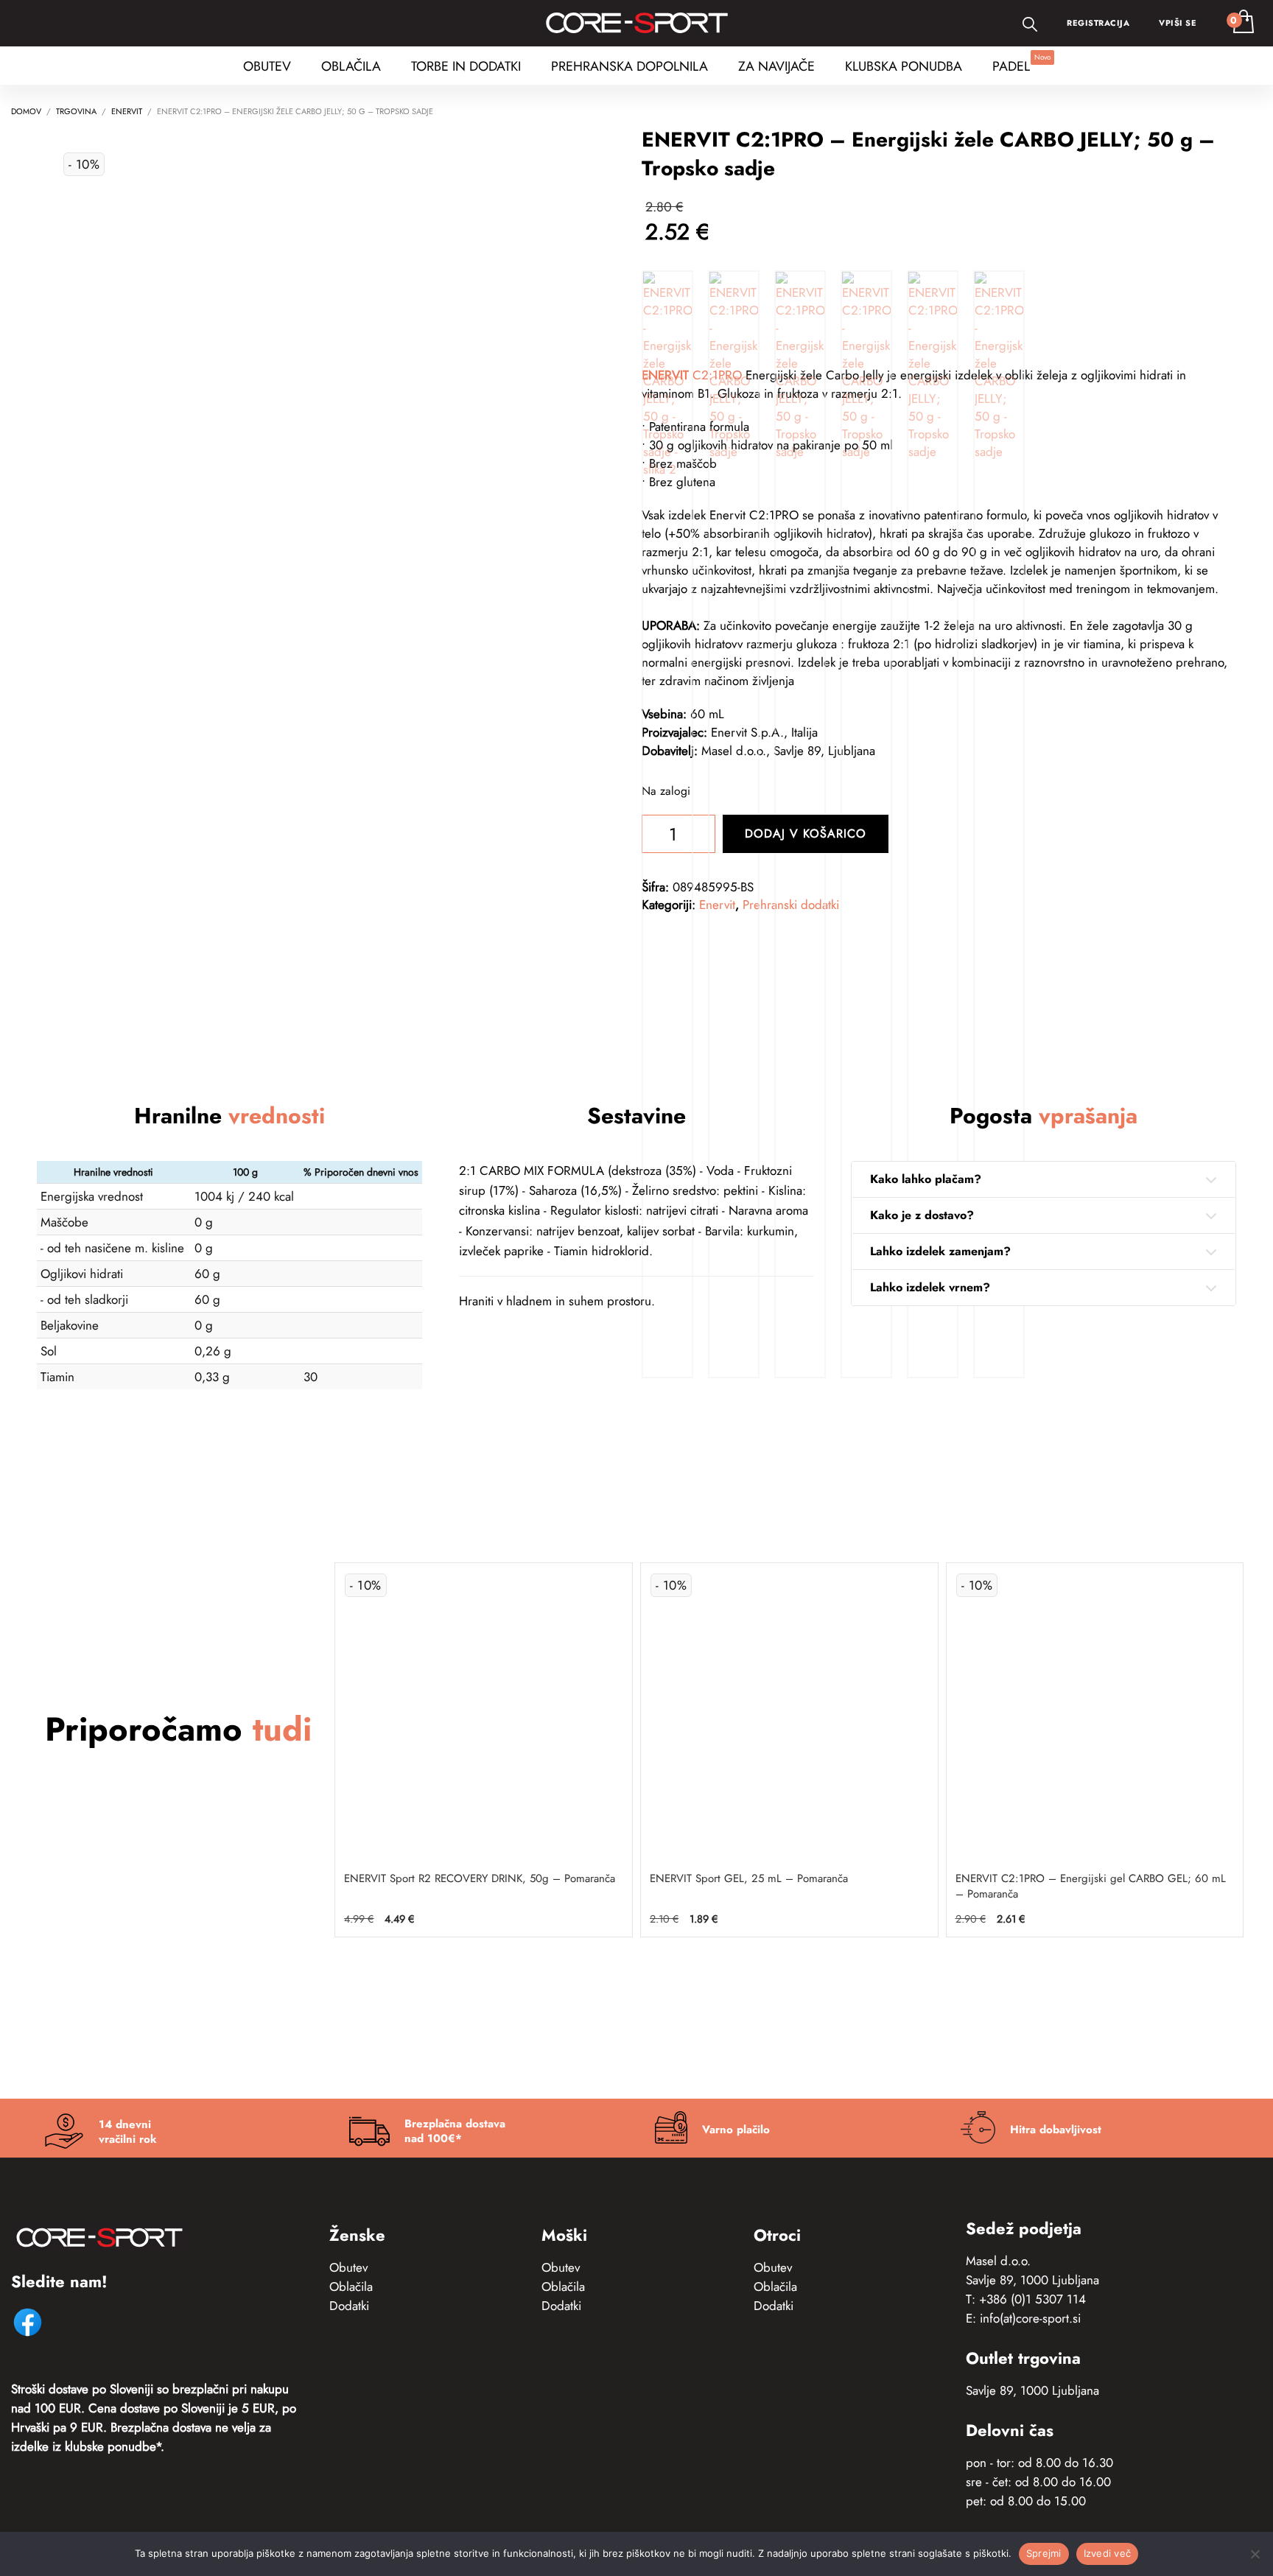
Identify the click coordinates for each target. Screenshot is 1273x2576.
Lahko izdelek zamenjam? (940, 1251)
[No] (1255, 2554)
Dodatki (349, 2306)
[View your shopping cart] (1242, 23)
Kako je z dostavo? (922, 1215)
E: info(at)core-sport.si (1023, 2318)
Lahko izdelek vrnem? (930, 1287)
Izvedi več (1108, 2553)
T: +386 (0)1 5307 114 (1026, 2299)
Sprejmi (1044, 2553)
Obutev (348, 2267)
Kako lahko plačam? (926, 1179)
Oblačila (351, 2287)
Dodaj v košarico (806, 833)
